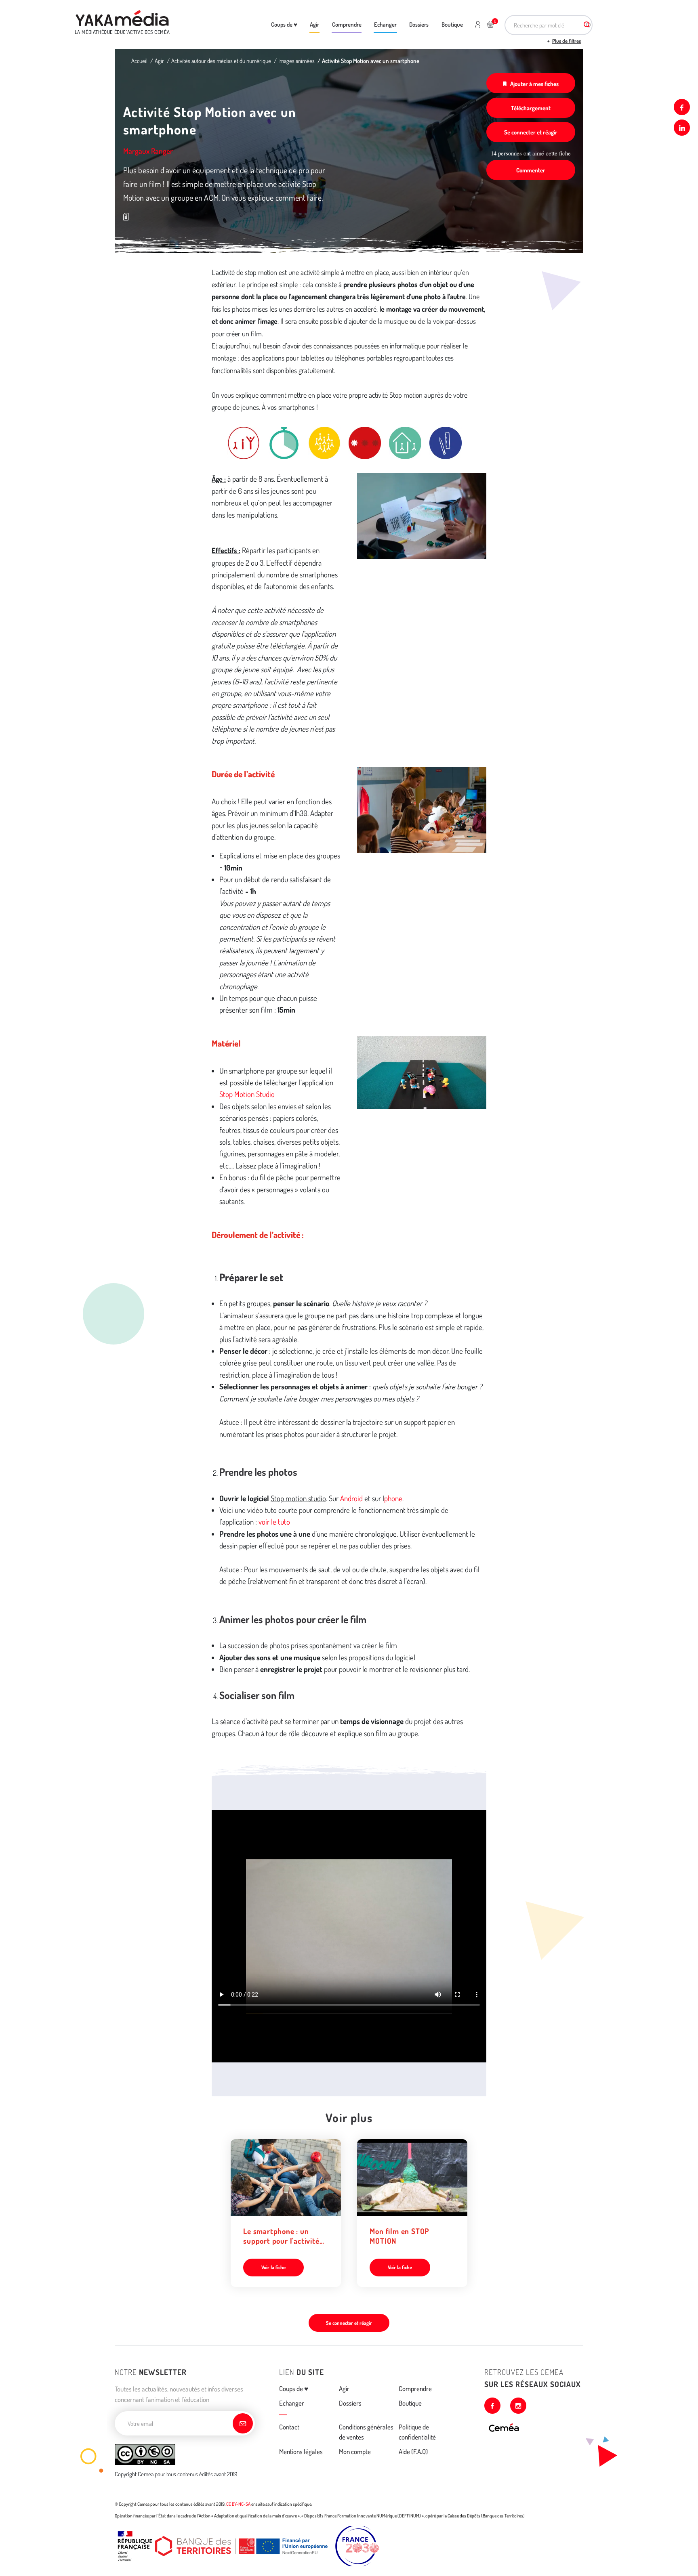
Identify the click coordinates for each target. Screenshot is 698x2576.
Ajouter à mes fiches (534, 84)
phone (393, 1498)
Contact (289, 2427)
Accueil (139, 61)
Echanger (385, 24)
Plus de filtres (567, 41)
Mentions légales (301, 2451)
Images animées (296, 61)
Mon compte (355, 2451)
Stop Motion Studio (247, 1094)
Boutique (452, 24)
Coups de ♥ (284, 24)
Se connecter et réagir (531, 132)
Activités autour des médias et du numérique (221, 61)
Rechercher (587, 25)
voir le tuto (274, 1522)
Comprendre (347, 24)
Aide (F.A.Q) (413, 2451)
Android (351, 1498)
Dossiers (419, 24)
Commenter (531, 170)
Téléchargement (531, 108)
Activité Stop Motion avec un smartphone (371, 61)
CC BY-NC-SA (238, 2504)
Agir (314, 24)
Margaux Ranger (148, 151)
